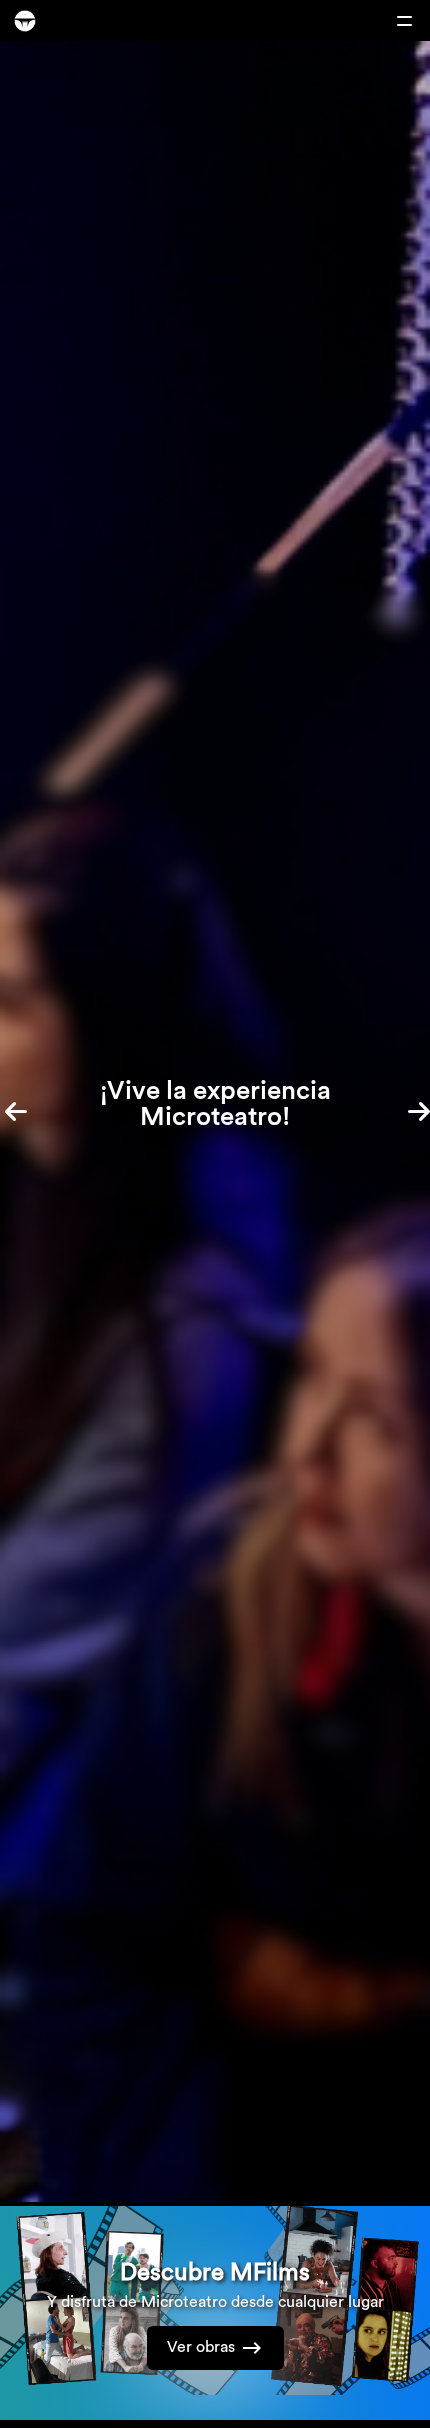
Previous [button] (25, 1108)
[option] (215, 1121)
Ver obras (201, 2346)
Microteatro (25, 21)
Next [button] (405, 1108)
